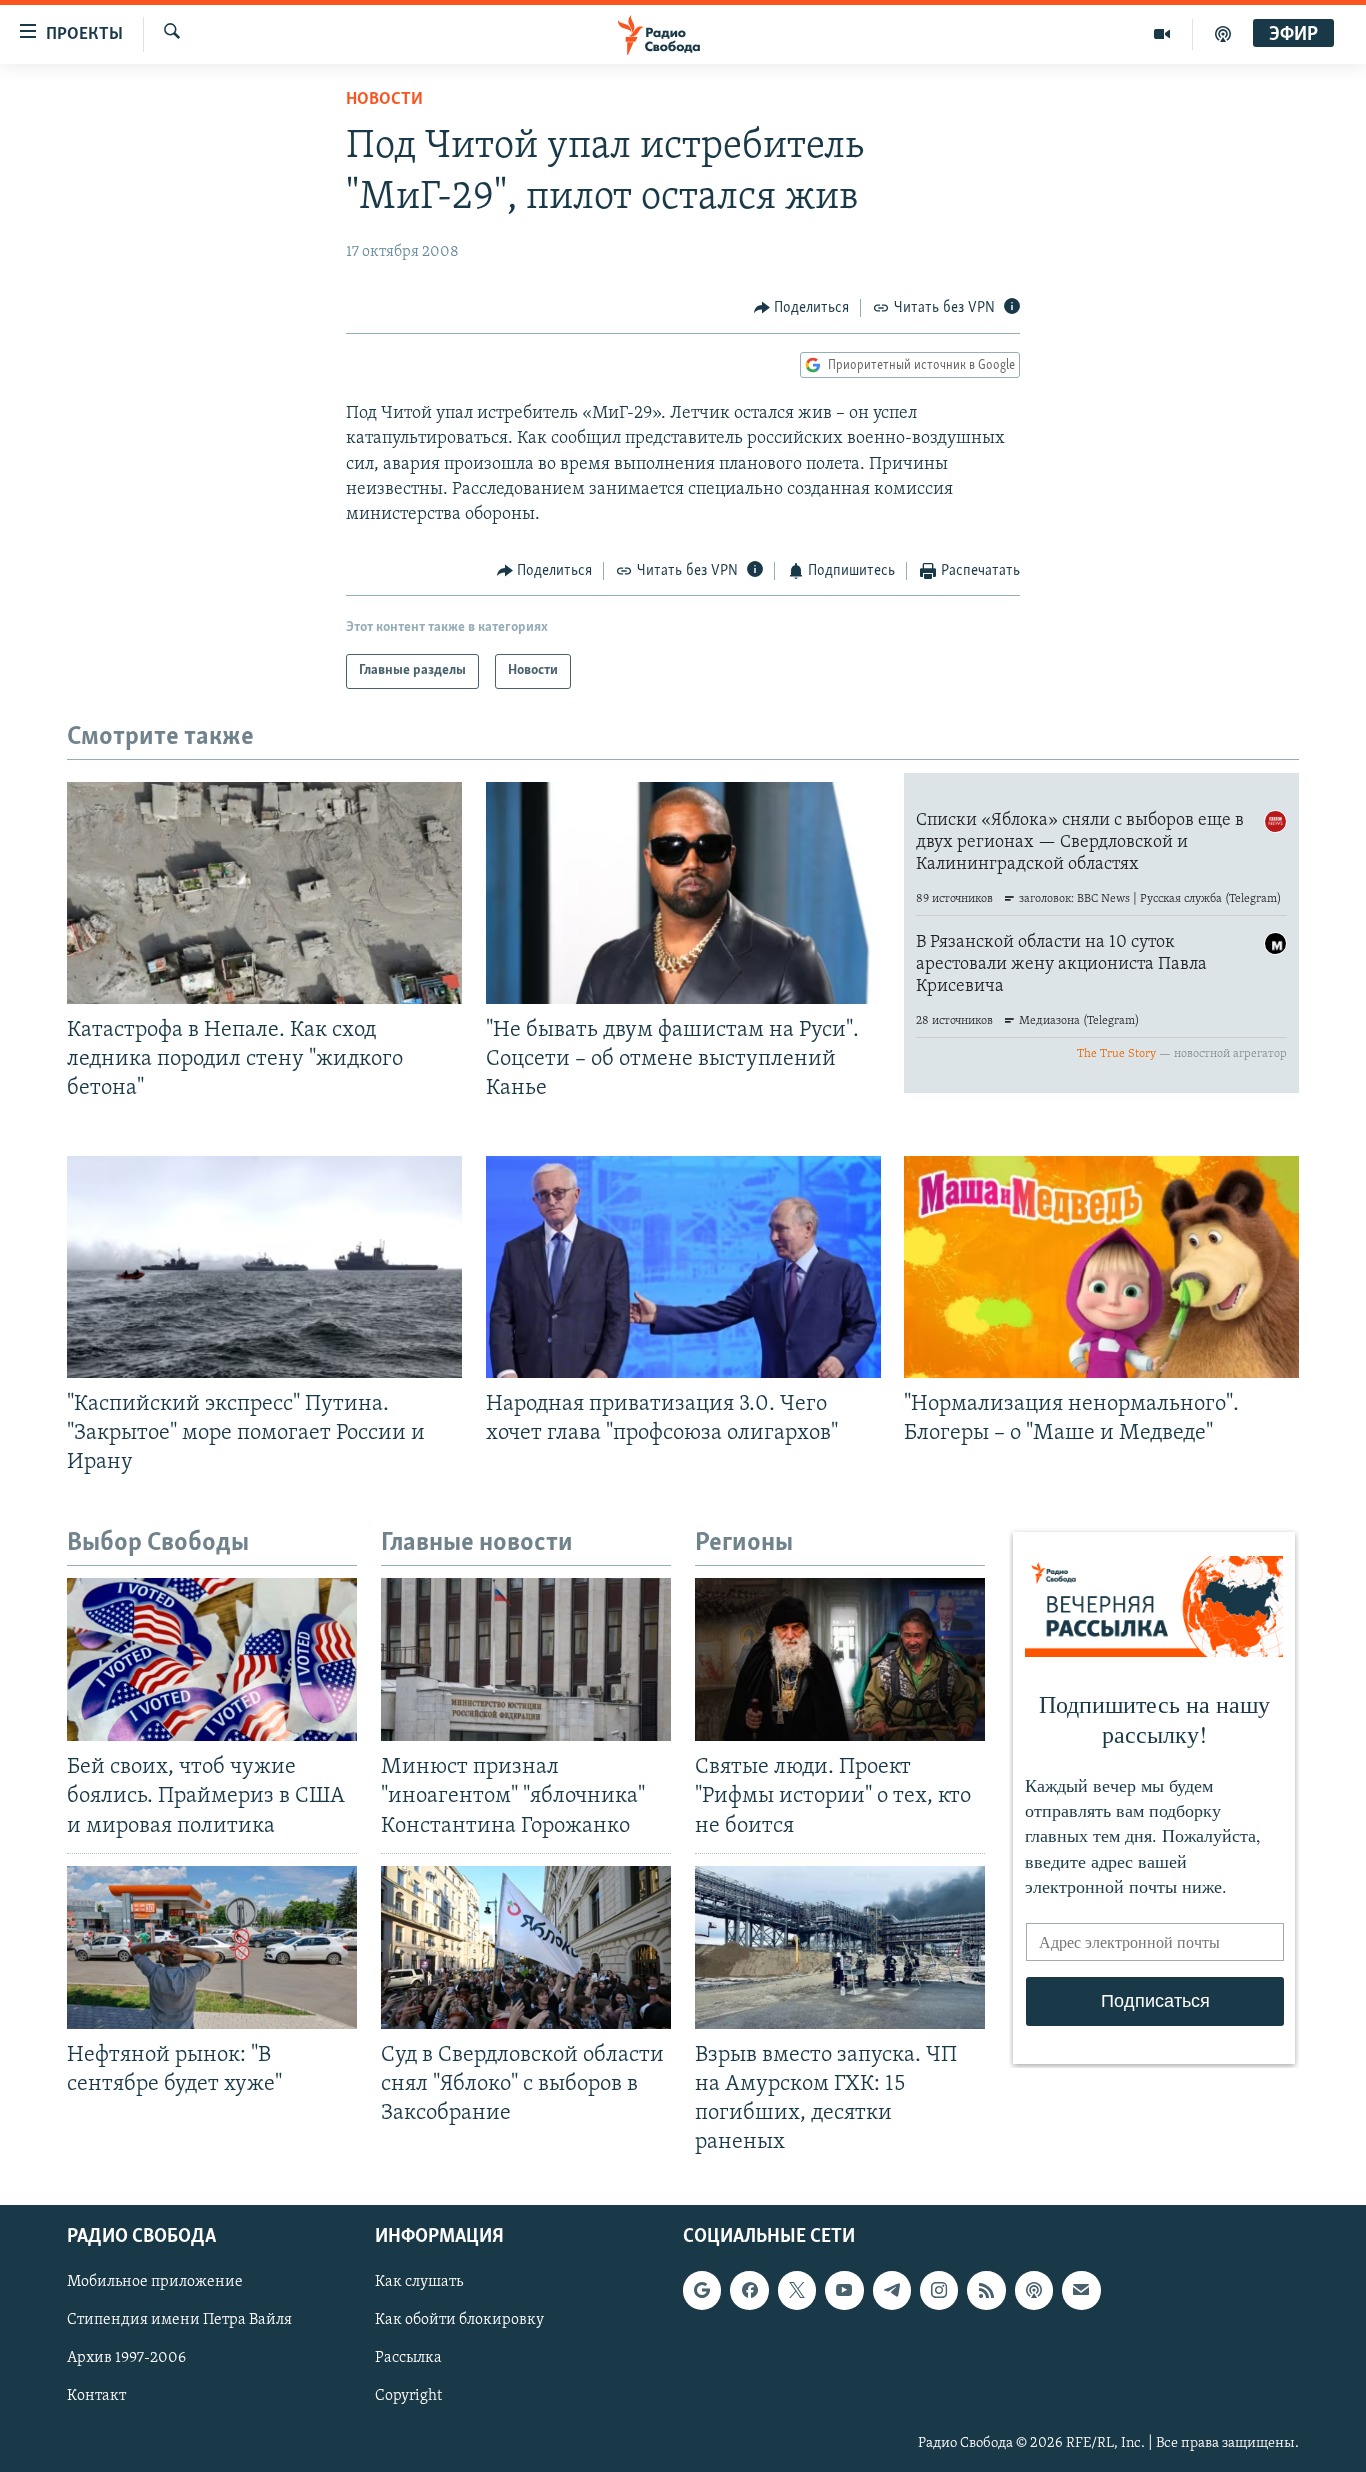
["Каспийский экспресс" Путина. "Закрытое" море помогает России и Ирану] (264, 1267)
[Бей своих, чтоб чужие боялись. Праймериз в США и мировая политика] (212, 1659)
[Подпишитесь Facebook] (749, 2291)
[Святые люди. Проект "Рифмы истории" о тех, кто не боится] (840, 1659)
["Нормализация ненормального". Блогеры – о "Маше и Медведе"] (1101, 1267)
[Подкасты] (1034, 2291)
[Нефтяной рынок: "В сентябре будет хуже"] (212, 1947)
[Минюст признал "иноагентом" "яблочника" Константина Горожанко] (526, 1659)
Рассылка (408, 2359)
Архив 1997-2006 (126, 2359)
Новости (384, 100)
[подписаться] (1081, 2291)
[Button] (802, 308)
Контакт (96, 2397)
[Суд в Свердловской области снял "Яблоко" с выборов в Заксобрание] (526, 1947)
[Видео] (1162, 34)
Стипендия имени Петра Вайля (179, 2321)
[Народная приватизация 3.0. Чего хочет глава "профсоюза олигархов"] (683, 1267)
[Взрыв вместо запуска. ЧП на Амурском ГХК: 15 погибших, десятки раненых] (840, 1947)
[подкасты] (1223, 34)
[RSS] (986, 2291)
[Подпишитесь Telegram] (892, 2291)
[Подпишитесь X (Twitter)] (797, 2291)
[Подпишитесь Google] (702, 2291)
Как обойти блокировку (459, 2321)
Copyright (408, 2397)
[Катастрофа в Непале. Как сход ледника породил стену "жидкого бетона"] (264, 893)
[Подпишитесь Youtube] (844, 2291)
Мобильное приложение (155, 2283)
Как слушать (419, 2283)
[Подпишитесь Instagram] (939, 2291)
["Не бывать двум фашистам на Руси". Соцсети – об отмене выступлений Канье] (683, 893)
